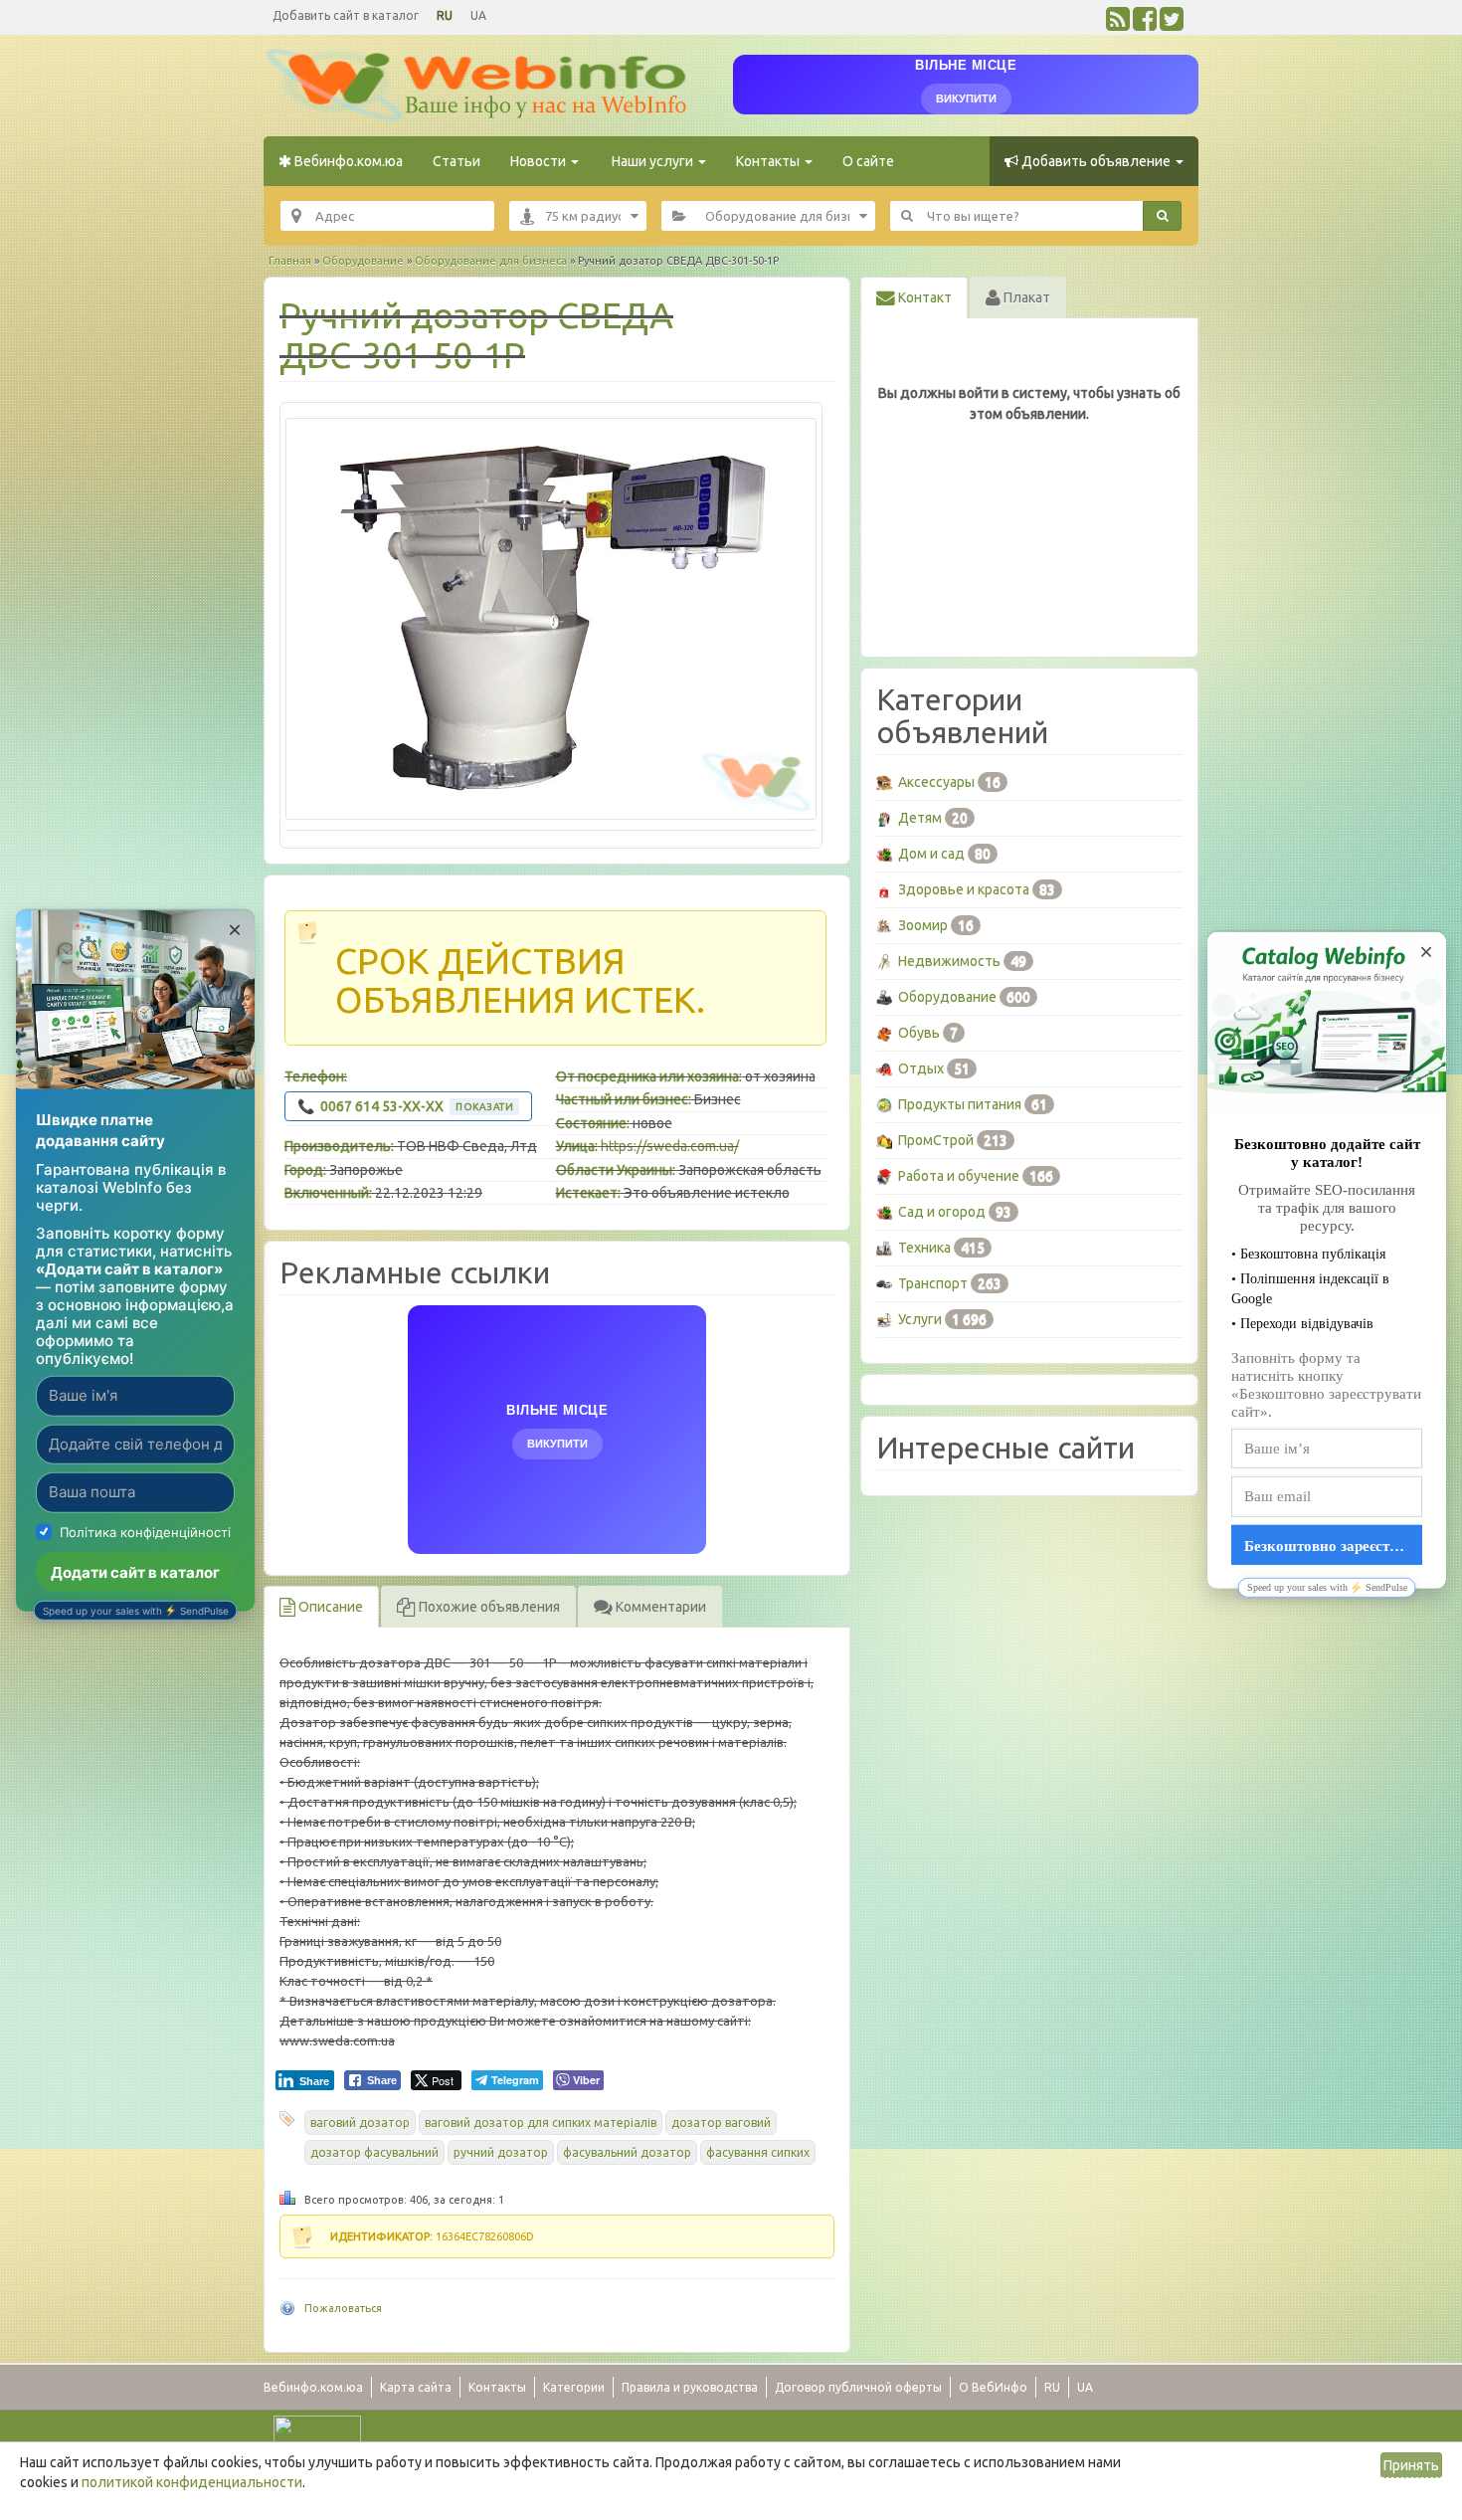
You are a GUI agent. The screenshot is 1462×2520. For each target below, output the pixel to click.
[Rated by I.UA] (317, 2429)
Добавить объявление (1096, 161)
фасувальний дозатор (627, 2152)
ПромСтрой (936, 1140)
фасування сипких (758, 2152)
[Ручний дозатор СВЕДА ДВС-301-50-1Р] (551, 619)
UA (478, 15)
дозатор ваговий (721, 2123)
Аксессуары (936, 782)
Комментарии (659, 1607)
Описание (329, 1607)
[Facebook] (1145, 24)
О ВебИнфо (993, 2387)
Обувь (919, 1033)
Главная (290, 261)
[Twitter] (1172, 24)
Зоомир (923, 925)
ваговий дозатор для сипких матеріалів (541, 2123)
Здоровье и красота (964, 889)
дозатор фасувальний (374, 2152)
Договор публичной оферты (858, 2387)
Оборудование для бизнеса (491, 261)
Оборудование (363, 261)
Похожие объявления (488, 1607)
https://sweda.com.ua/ (670, 1146)
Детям (920, 818)
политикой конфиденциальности (192, 2482)
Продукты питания (960, 1104)
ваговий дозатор (360, 2123)
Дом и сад (931, 854)
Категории (574, 2387)
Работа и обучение (959, 1176)
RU (445, 15)
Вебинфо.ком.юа (347, 161)
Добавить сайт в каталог (346, 15)
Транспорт (933, 1283)
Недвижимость (949, 961)
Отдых (921, 1068)
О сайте (868, 161)
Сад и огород (942, 1212)
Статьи (457, 161)
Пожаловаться (343, 2308)
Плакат (1025, 297)
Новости (540, 161)
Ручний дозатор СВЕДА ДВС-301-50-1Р (476, 335)
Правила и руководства (690, 2387)
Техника (924, 1248)
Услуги (920, 1319)
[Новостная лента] (1118, 24)
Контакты (769, 161)
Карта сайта (416, 2387)
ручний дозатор (501, 2152)
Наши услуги (652, 161)
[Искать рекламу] (1162, 216)
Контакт (923, 297)
